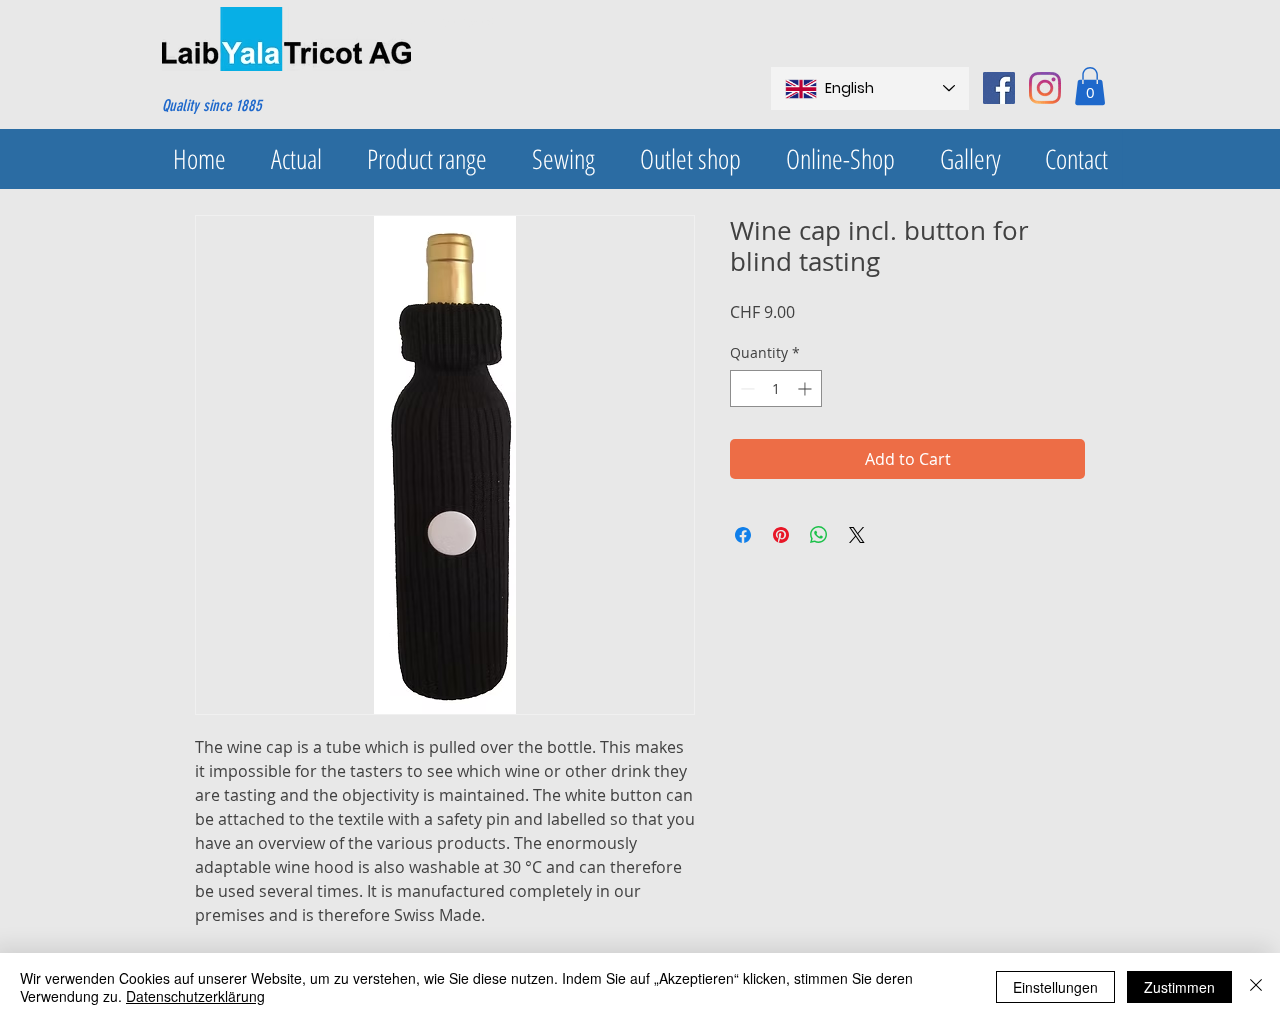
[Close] (1256, 987)
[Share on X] (857, 535)
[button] (1090, 86)
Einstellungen (1055, 987)
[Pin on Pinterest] (781, 535)
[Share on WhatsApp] (819, 535)
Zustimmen (1179, 987)
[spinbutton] (776, 388)
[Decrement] (745, 388)
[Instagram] (1045, 88)
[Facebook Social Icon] (999, 88)
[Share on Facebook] (743, 535)
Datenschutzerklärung (195, 996)
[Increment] (806, 388)
